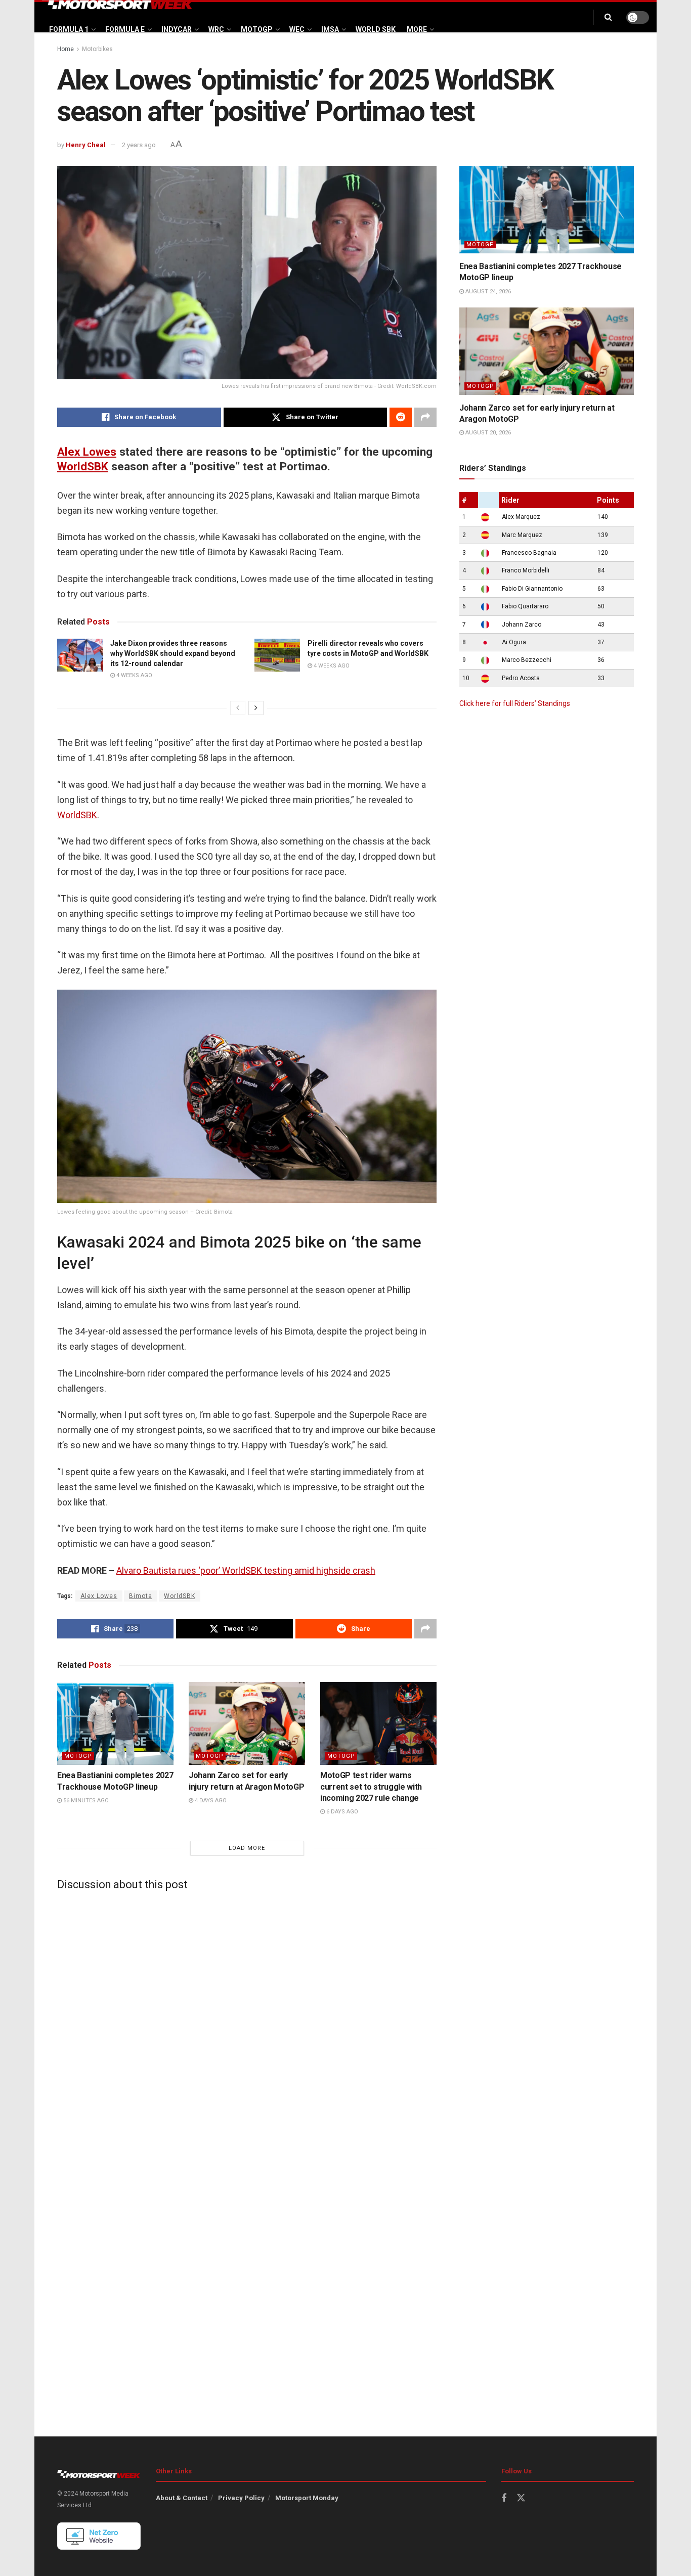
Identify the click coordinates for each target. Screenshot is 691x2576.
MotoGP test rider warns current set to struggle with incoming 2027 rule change (371, 1787)
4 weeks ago (134, 675)
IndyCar (177, 29)
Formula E (125, 29)
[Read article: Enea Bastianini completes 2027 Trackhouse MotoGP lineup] (115, 1723)
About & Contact (182, 2498)
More (417, 29)
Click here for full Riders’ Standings (515, 703)
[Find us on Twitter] (521, 2498)
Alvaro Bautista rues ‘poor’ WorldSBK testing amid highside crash (246, 1570)
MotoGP (257, 29)
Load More (247, 1848)
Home (66, 49)
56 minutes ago (85, 1801)
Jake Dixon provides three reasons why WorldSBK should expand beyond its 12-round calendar (173, 653)
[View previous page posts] (238, 708)
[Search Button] (608, 17)
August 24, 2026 (487, 292)
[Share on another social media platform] (425, 417)
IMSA (330, 29)
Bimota (141, 1596)
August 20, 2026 (487, 433)
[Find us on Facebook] (504, 2498)
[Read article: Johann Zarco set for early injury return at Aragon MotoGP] (247, 1723)
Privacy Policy (241, 2498)
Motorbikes (97, 49)
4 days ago (210, 1801)
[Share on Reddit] (401, 417)
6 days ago (341, 1812)
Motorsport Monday (307, 2498)
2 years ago (139, 145)
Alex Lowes (87, 452)
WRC (216, 29)
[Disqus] (247, 2024)
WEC (297, 29)
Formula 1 (69, 29)
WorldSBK (83, 466)
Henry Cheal (86, 145)
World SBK (376, 29)
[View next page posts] (256, 708)
